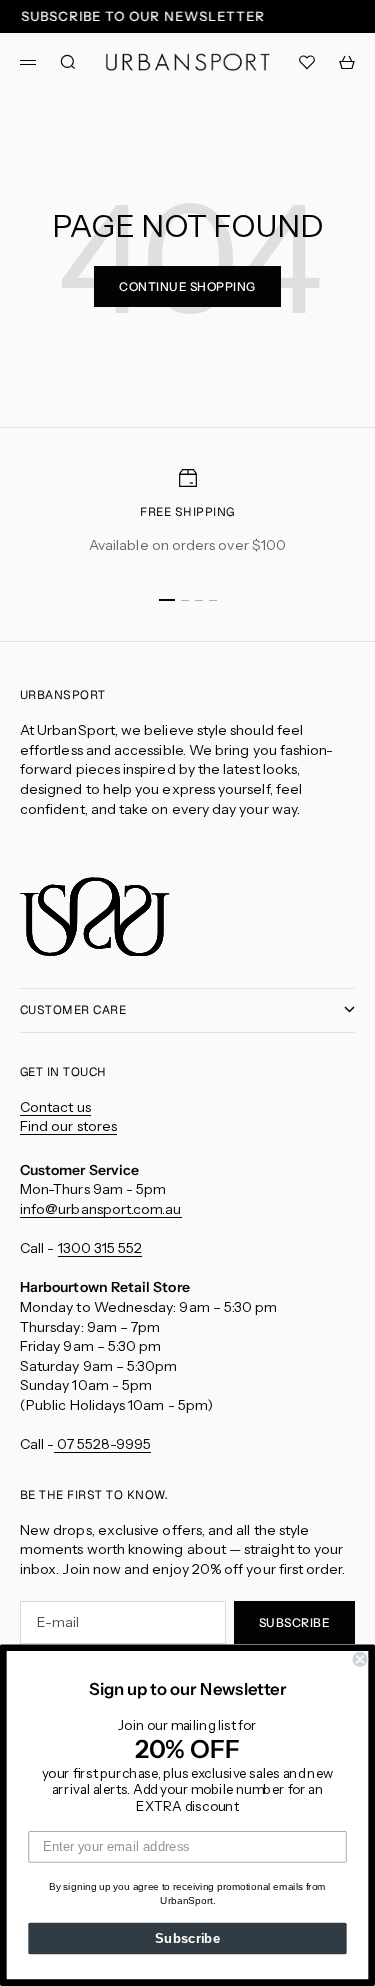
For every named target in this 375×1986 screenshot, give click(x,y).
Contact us (55, 1107)
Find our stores (68, 1126)
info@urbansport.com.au (101, 1209)
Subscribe (187, 1938)
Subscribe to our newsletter (143, 16)
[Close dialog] (360, 1659)
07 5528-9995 (102, 1444)
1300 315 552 (100, 1248)
